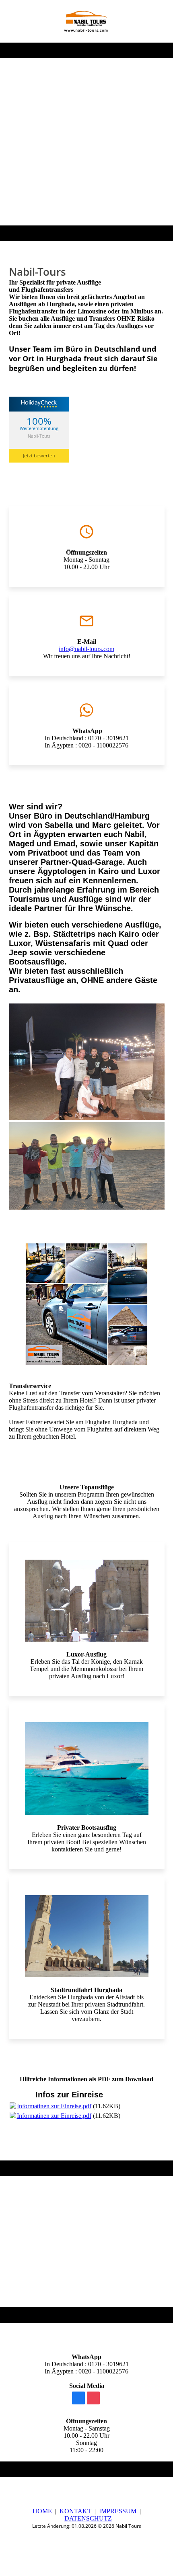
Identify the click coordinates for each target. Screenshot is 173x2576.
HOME (42, 2511)
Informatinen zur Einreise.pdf (54, 2106)
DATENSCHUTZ (88, 2518)
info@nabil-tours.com (86, 649)
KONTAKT (75, 2511)
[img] (87, 21)
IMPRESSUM (118, 2511)
